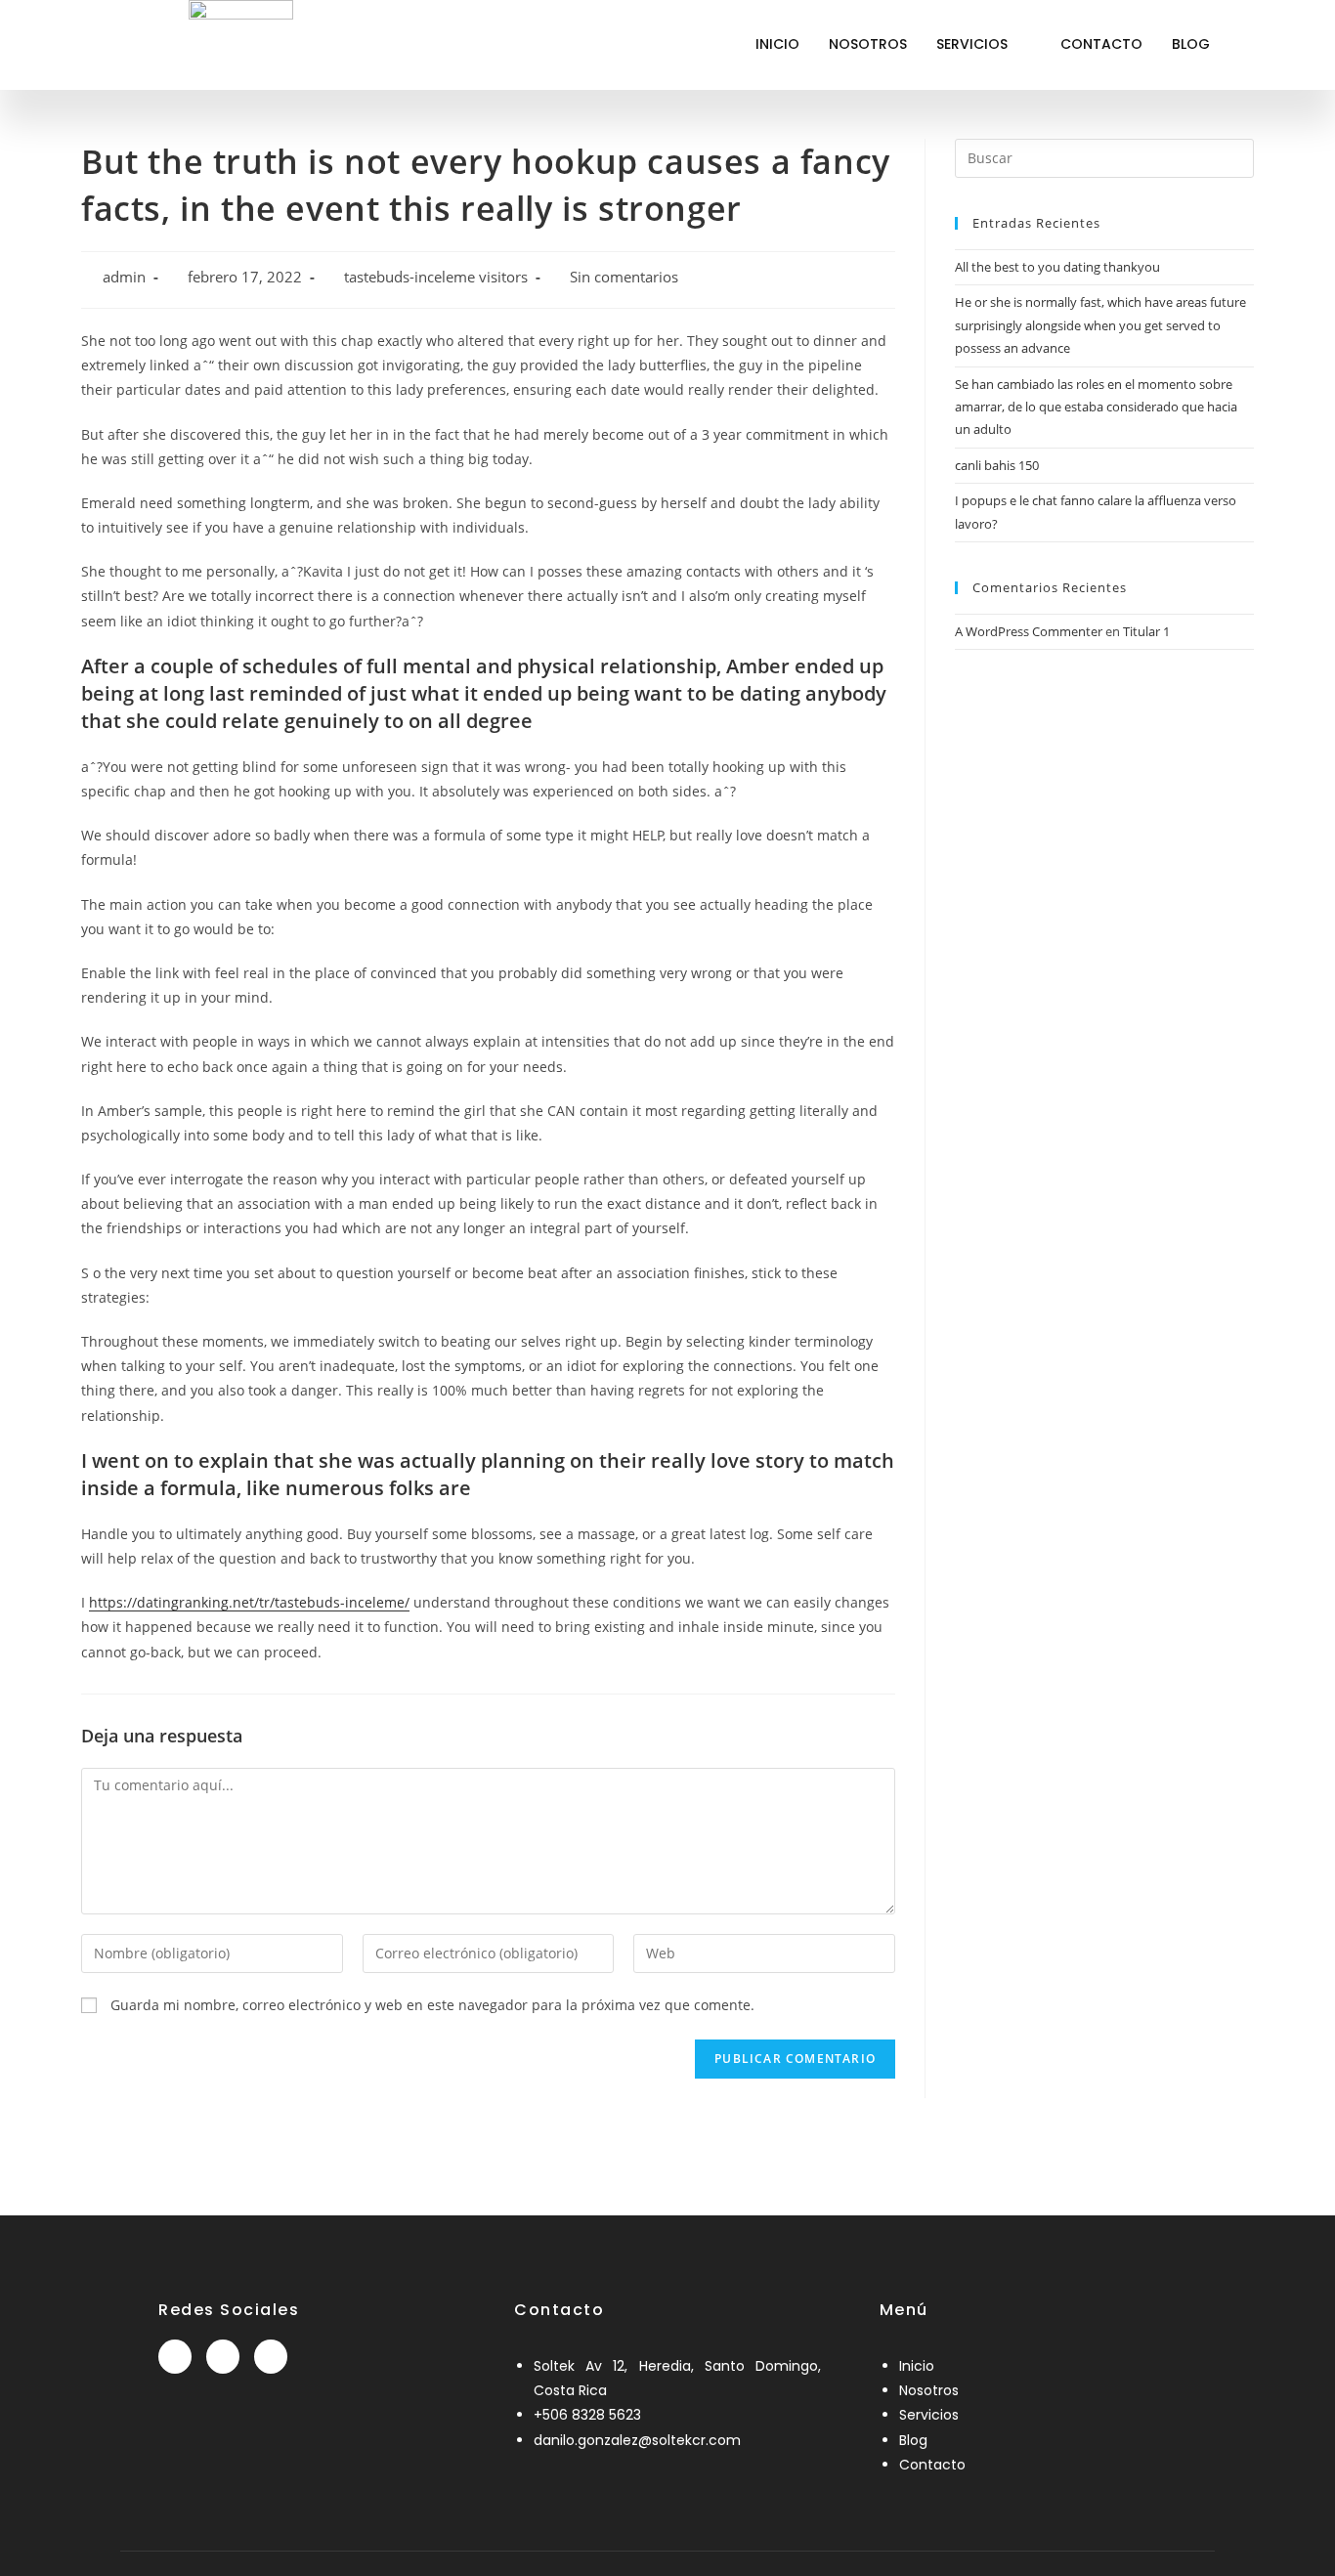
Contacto (1101, 44)
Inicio (777, 44)
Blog (1191, 44)
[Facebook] (175, 2357)
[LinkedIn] (223, 2357)
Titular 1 (1146, 631)
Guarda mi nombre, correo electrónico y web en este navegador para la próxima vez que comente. (432, 2005)
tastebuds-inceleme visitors (436, 277)
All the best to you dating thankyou (1057, 267)
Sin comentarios (624, 277)
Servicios (972, 44)
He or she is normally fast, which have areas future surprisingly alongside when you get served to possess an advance (1100, 325)
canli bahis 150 (997, 465)
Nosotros (868, 44)
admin (124, 277)
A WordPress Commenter (1029, 631)
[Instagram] (271, 2357)
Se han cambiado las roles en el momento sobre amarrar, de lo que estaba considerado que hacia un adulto (1096, 407)
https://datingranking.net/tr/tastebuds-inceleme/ (249, 1602)
